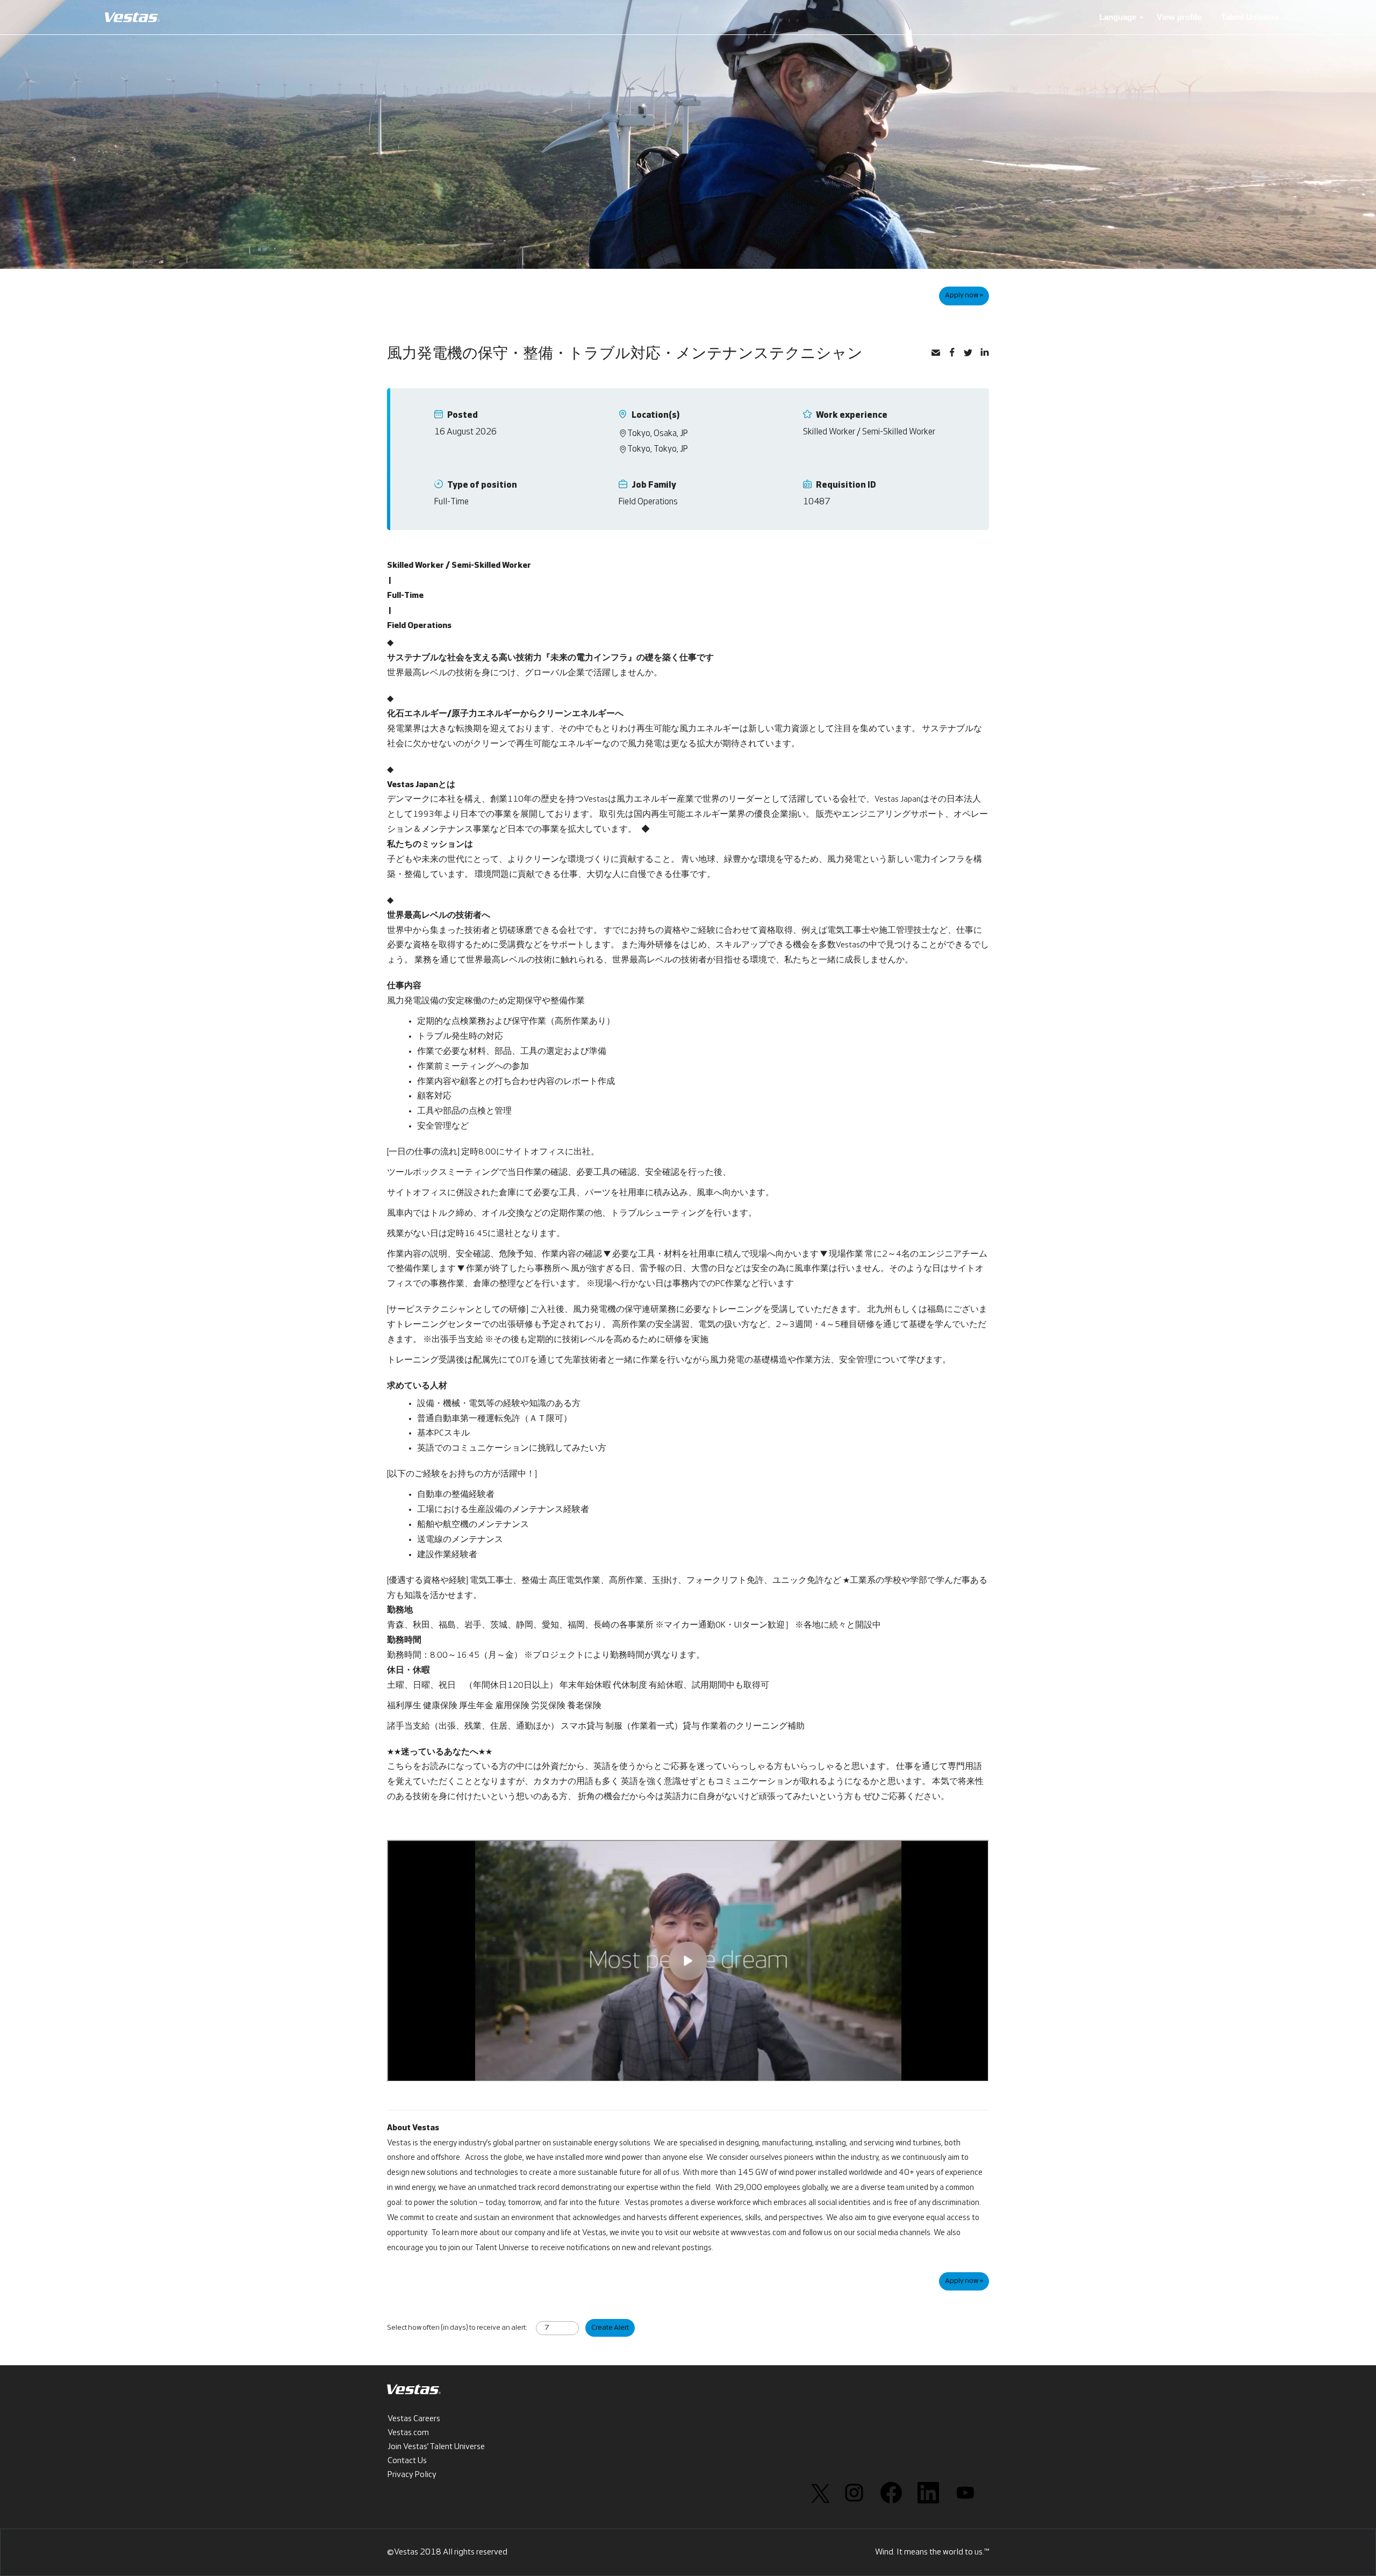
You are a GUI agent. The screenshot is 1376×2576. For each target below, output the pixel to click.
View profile (1179, 17)
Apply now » (964, 295)
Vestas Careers (414, 2419)
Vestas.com (408, 2433)
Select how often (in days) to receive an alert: (457, 2328)
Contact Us (407, 2461)
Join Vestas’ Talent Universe (436, 2447)
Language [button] (1119, 17)
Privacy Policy (412, 2475)
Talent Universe (1250, 17)
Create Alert (610, 2328)
